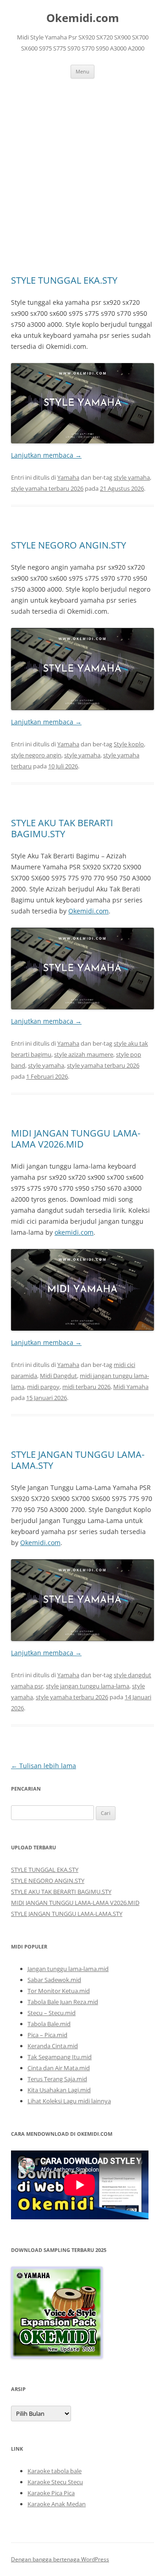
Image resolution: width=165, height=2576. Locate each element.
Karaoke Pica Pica (51, 2493)
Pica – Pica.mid (47, 2035)
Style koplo (129, 744)
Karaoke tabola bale (55, 2471)
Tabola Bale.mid (49, 2024)
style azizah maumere (84, 1054)
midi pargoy (43, 1387)
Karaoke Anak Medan (57, 2504)
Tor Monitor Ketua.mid (59, 1991)
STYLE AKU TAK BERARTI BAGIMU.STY (62, 828)
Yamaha (68, 477)
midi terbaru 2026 (86, 1387)
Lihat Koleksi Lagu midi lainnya (69, 2101)
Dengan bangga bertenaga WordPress (60, 2559)
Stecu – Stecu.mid (52, 2013)
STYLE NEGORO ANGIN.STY (69, 545)
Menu (82, 71)
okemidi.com (74, 1232)
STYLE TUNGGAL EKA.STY (64, 280)
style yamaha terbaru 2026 (47, 488)
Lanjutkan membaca (46, 455)
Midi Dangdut (58, 1376)
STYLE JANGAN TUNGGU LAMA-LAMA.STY (78, 1460)
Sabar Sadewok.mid (54, 1980)
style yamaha (132, 477)
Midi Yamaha (131, 1387)
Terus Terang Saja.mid (57, 2079)
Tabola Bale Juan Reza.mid (63, 2002)
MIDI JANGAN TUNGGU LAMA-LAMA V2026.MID (76, 1139)
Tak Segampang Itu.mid (60, 2057)
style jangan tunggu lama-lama (88, 1686)
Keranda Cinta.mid (53, 2046)
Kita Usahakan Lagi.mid (59, 2090)
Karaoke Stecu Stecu (55, 2482)
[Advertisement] (82, 166)
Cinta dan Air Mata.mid (59, 2068)
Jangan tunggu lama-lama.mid (68, 1969)
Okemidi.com (83, 18)
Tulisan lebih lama (44, 1766)
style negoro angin (36, 755)
